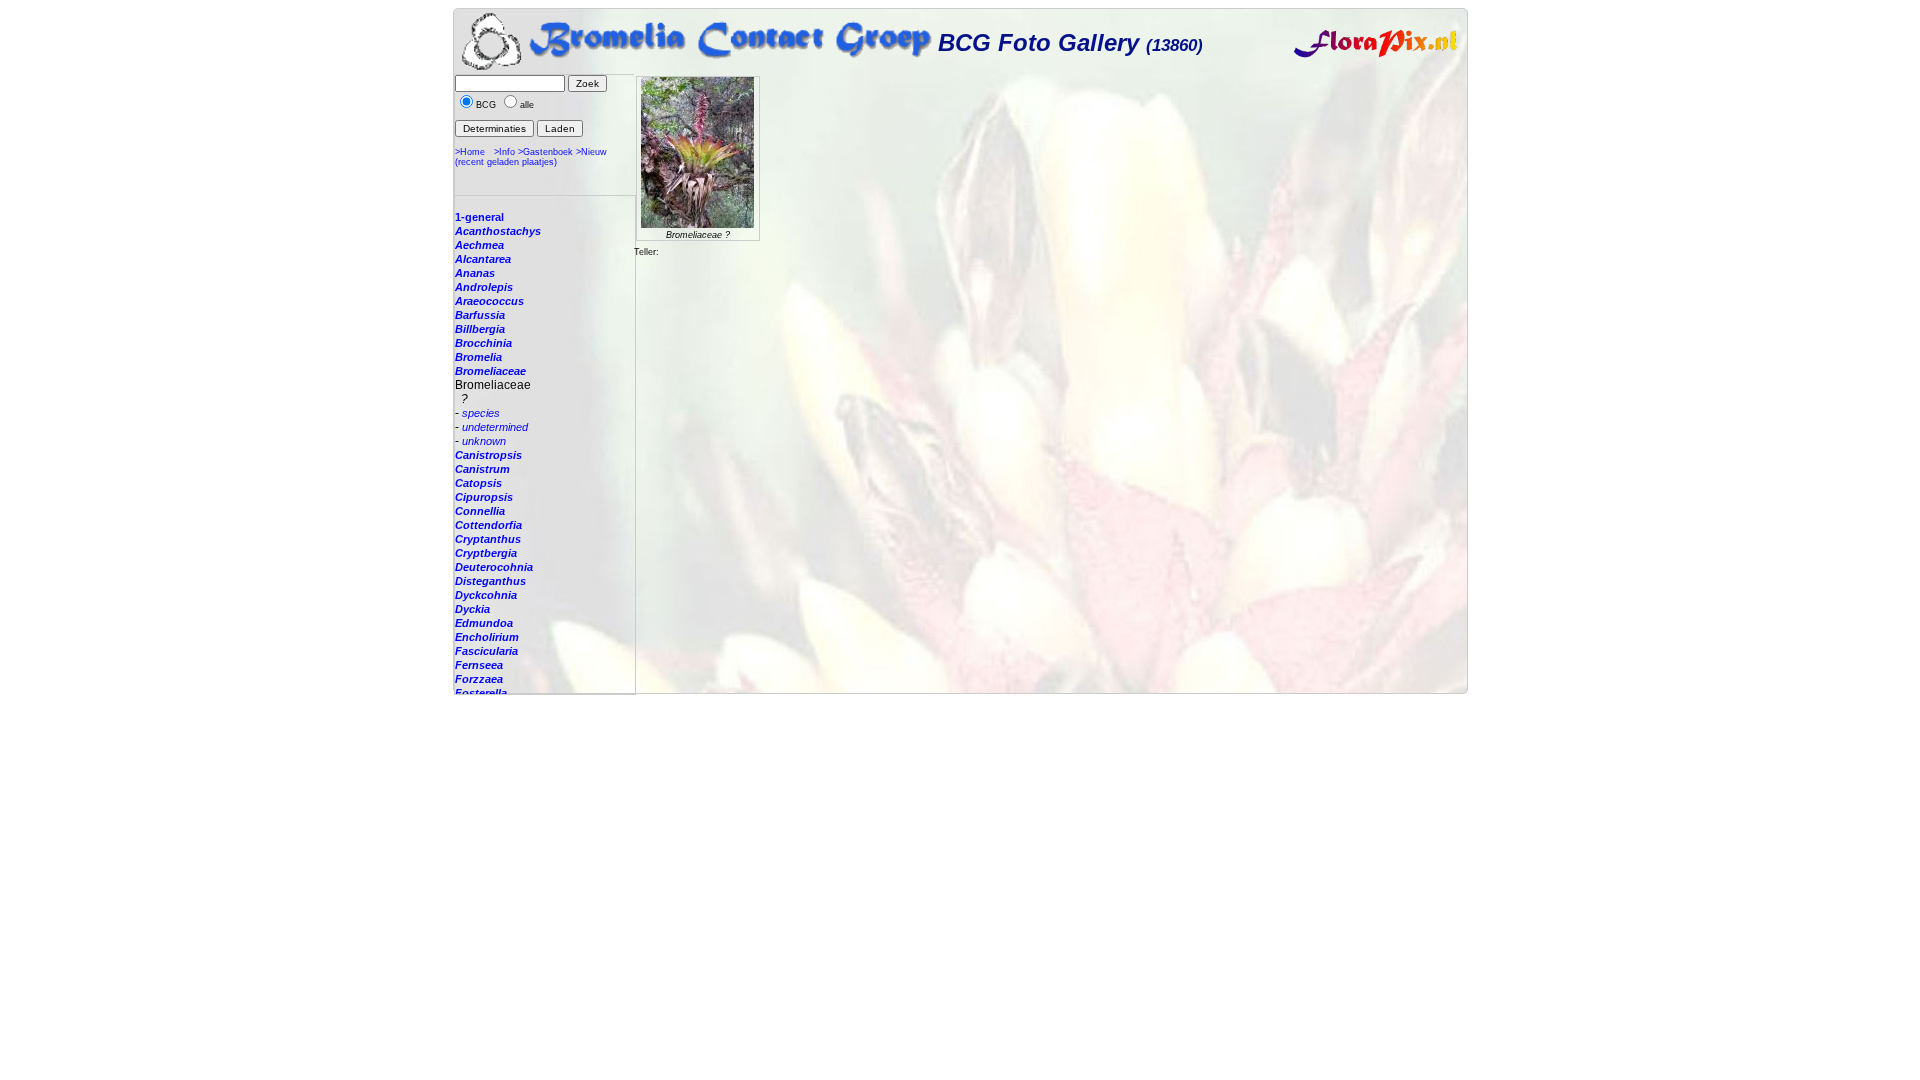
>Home (470, 152)
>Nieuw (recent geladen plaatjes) (531, 157)
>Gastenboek (545, 152)
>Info (504, 152)
